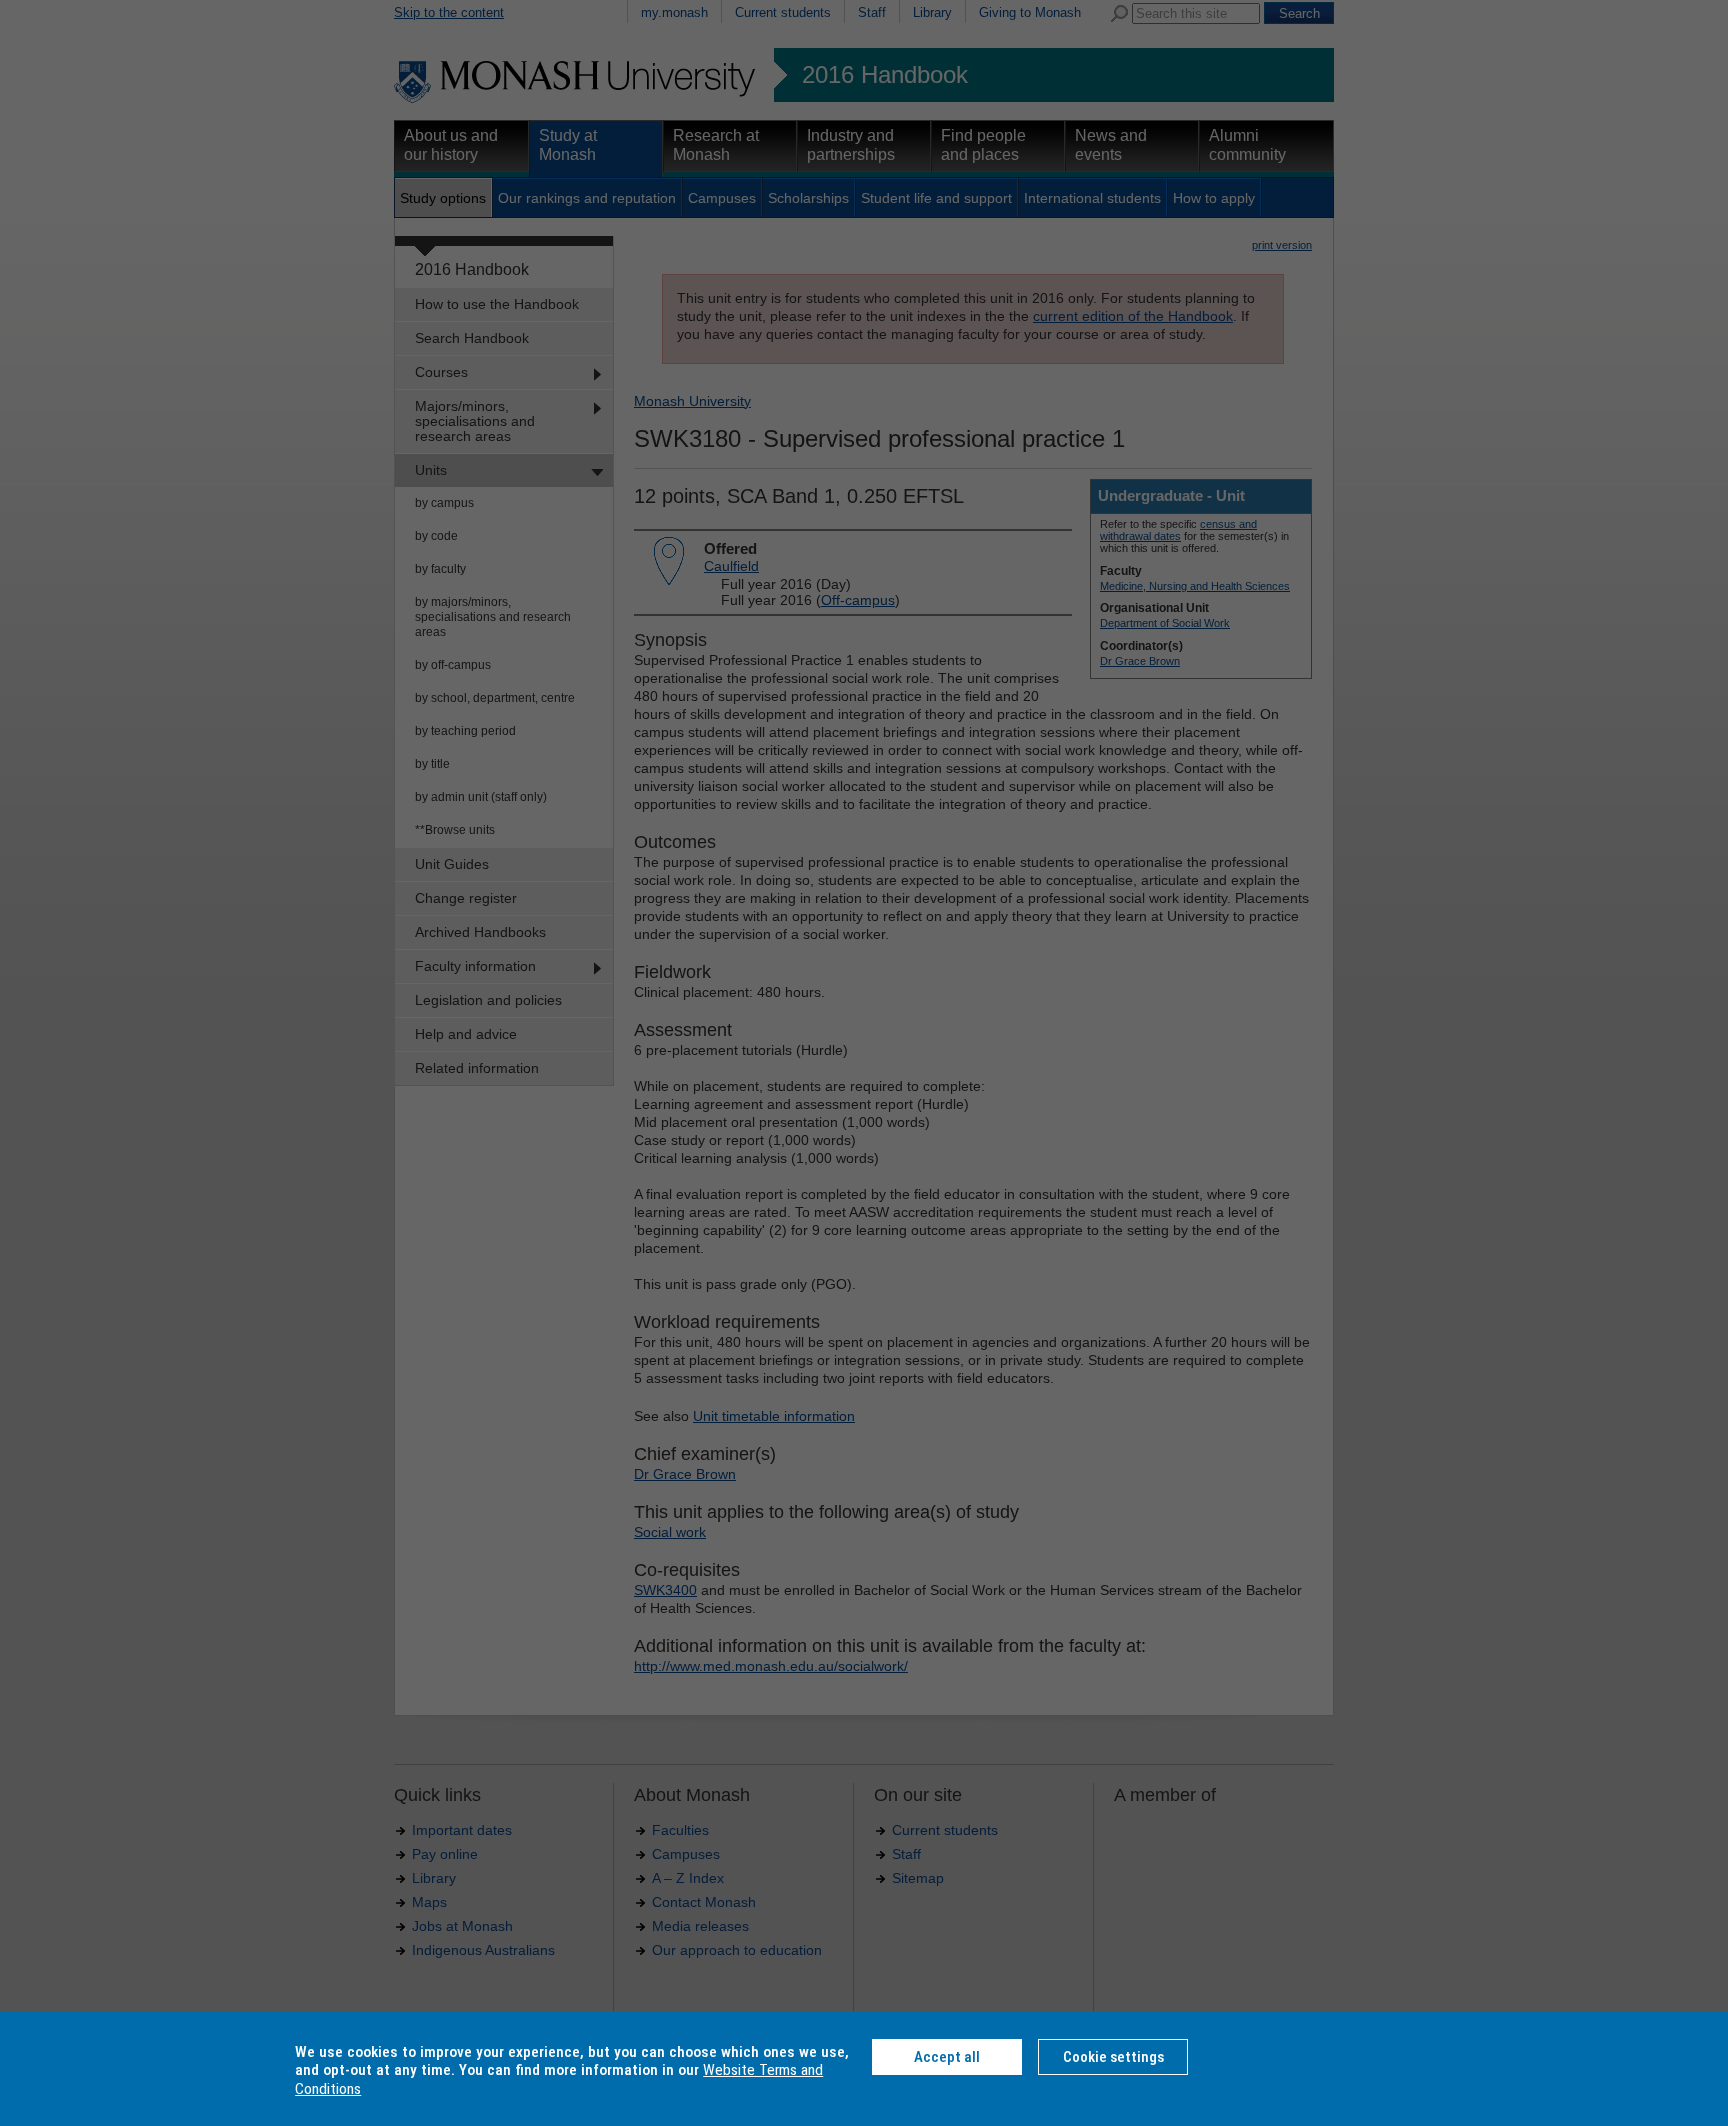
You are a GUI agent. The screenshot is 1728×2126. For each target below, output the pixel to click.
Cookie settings (1113, 2057)
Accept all (947, 2057)
